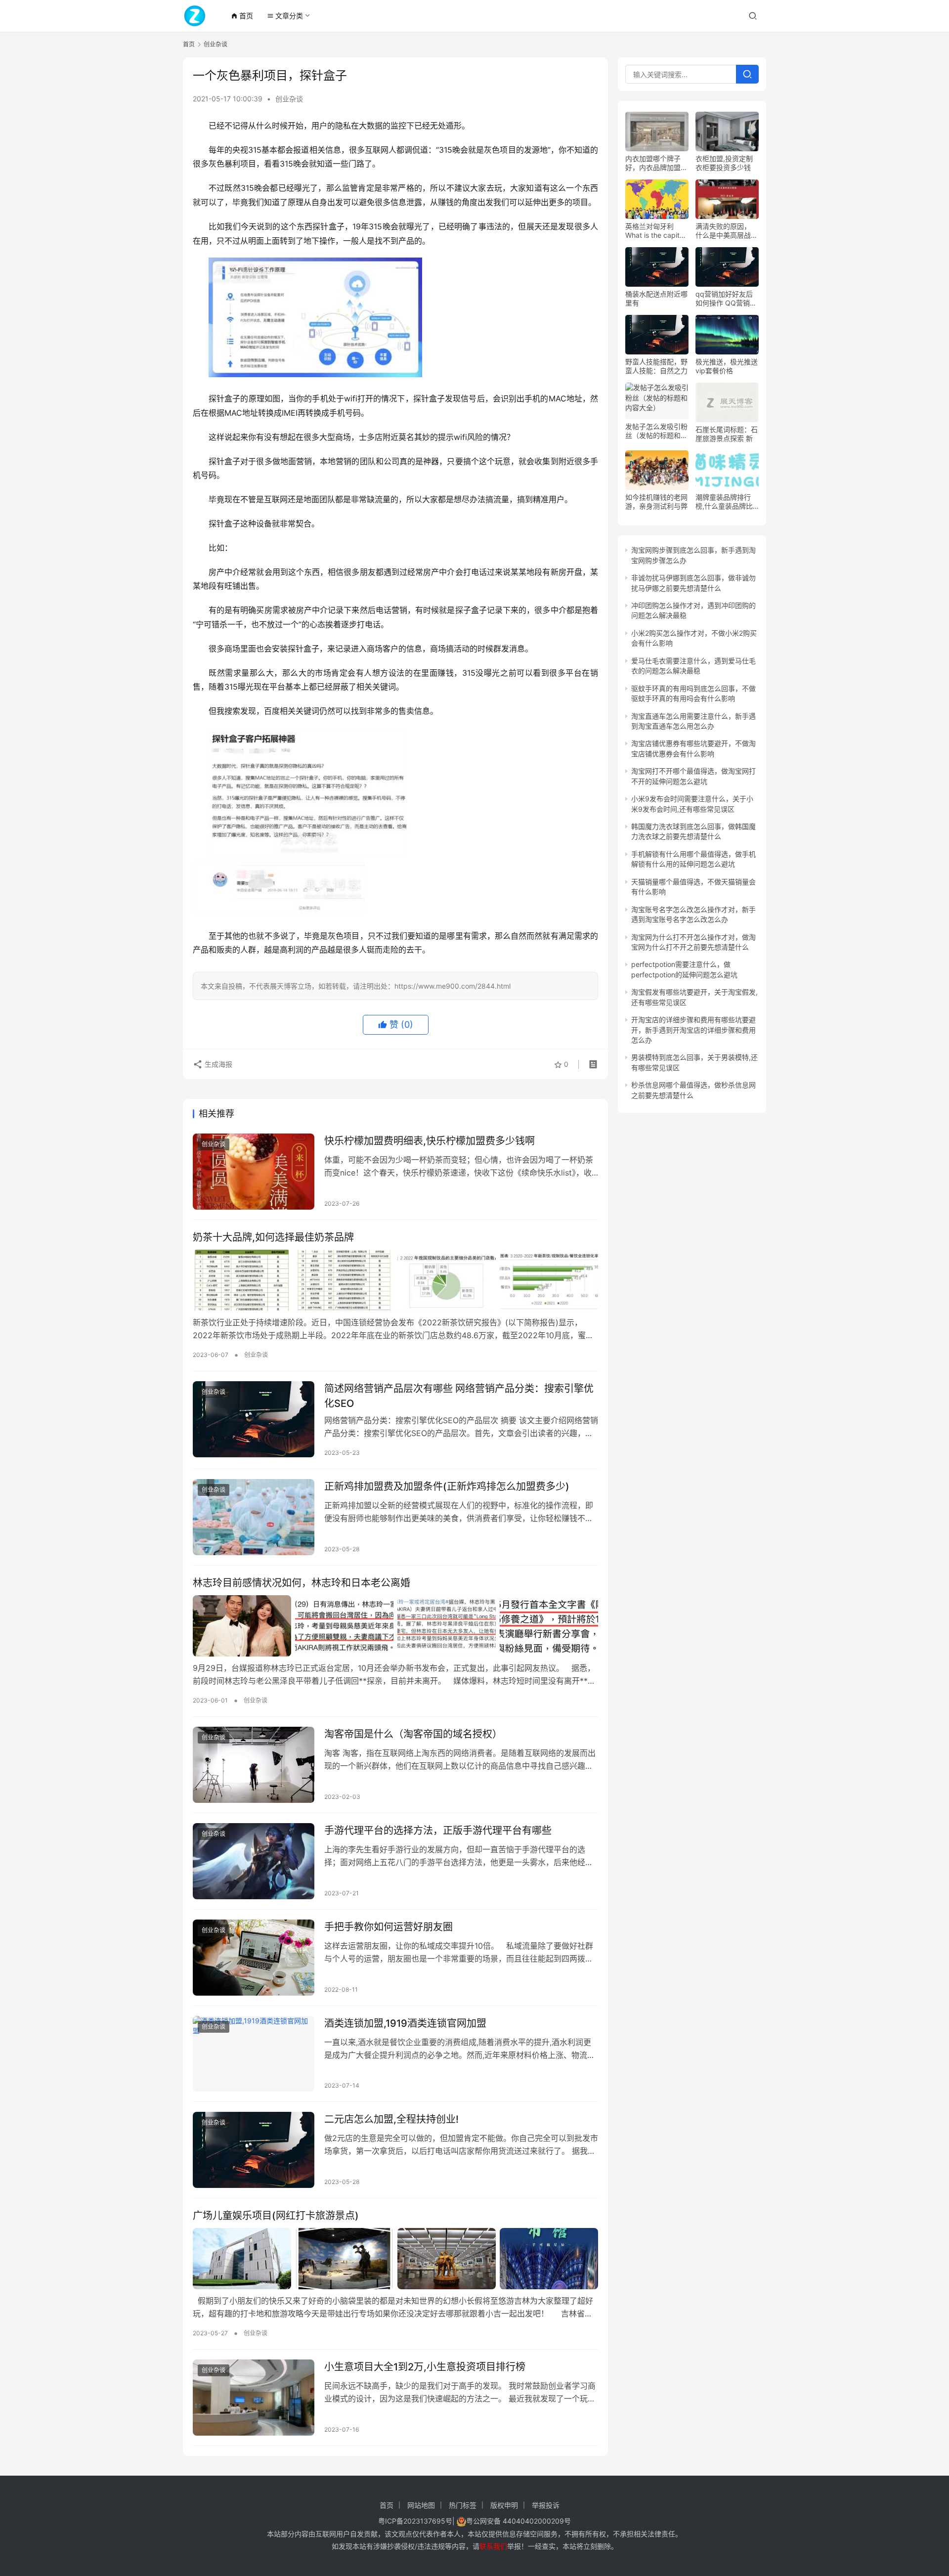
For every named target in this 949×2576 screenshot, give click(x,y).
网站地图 (421, 2505)
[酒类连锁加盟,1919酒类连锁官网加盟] (254, 2054)
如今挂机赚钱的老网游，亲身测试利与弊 (656, 502)
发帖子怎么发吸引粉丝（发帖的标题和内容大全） (656, 431)
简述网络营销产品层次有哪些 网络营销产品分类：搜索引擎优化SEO (459, 1396)
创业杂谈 (289, 99)
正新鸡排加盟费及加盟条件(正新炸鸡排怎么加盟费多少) (447, 1486)
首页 (242, 16)
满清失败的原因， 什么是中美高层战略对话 (727, 231)
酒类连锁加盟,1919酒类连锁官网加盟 (405, 2023)
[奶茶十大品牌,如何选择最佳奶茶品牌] (395, 1280)
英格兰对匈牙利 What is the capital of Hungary (655, 231)
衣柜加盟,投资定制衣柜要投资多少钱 (724, 163)
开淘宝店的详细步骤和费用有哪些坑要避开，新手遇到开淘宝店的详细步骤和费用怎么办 (693, 1030)
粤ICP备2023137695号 (415, 2521)
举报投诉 (546, 2505)
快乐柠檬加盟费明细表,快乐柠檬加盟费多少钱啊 (430, 1141)
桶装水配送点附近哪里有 (656, 298)
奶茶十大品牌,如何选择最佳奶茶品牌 (273, 1237)
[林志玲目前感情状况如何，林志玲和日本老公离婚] (395, 1626)
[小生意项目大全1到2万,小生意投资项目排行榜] (254, 2398)
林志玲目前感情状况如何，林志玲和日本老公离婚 (302, 1583)
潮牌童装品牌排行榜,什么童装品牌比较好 (724, 502)
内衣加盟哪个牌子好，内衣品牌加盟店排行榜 (656, 163)
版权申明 (504, 2505)
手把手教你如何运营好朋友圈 (388, 1927)
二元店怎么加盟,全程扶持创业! (391, 2119)
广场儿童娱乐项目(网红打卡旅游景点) (276, 2216)
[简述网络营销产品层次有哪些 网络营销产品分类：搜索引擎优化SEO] (254, 1419)
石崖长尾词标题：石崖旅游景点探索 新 (727, 434)
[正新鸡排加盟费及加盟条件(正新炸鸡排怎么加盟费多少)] (254, 1517)
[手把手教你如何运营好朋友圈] (254, 1958)
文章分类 (285, 16)
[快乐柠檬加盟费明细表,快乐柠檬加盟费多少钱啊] (254, 1172)
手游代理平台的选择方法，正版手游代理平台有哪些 (438, 1831)
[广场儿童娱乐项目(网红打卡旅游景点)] (395, 2259)
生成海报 (217, 1064)
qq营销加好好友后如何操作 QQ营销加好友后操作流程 (726, 299)
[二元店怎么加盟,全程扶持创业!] (254, 2150)
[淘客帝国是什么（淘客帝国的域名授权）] (254, 1765)
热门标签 (463, 2505)
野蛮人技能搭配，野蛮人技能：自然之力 (656, 366)
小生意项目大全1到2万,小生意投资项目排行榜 (425, 2367)
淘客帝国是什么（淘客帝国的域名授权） (413, 1734)
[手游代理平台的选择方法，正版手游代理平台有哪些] (254, 1861)
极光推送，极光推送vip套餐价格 (727, 366)
